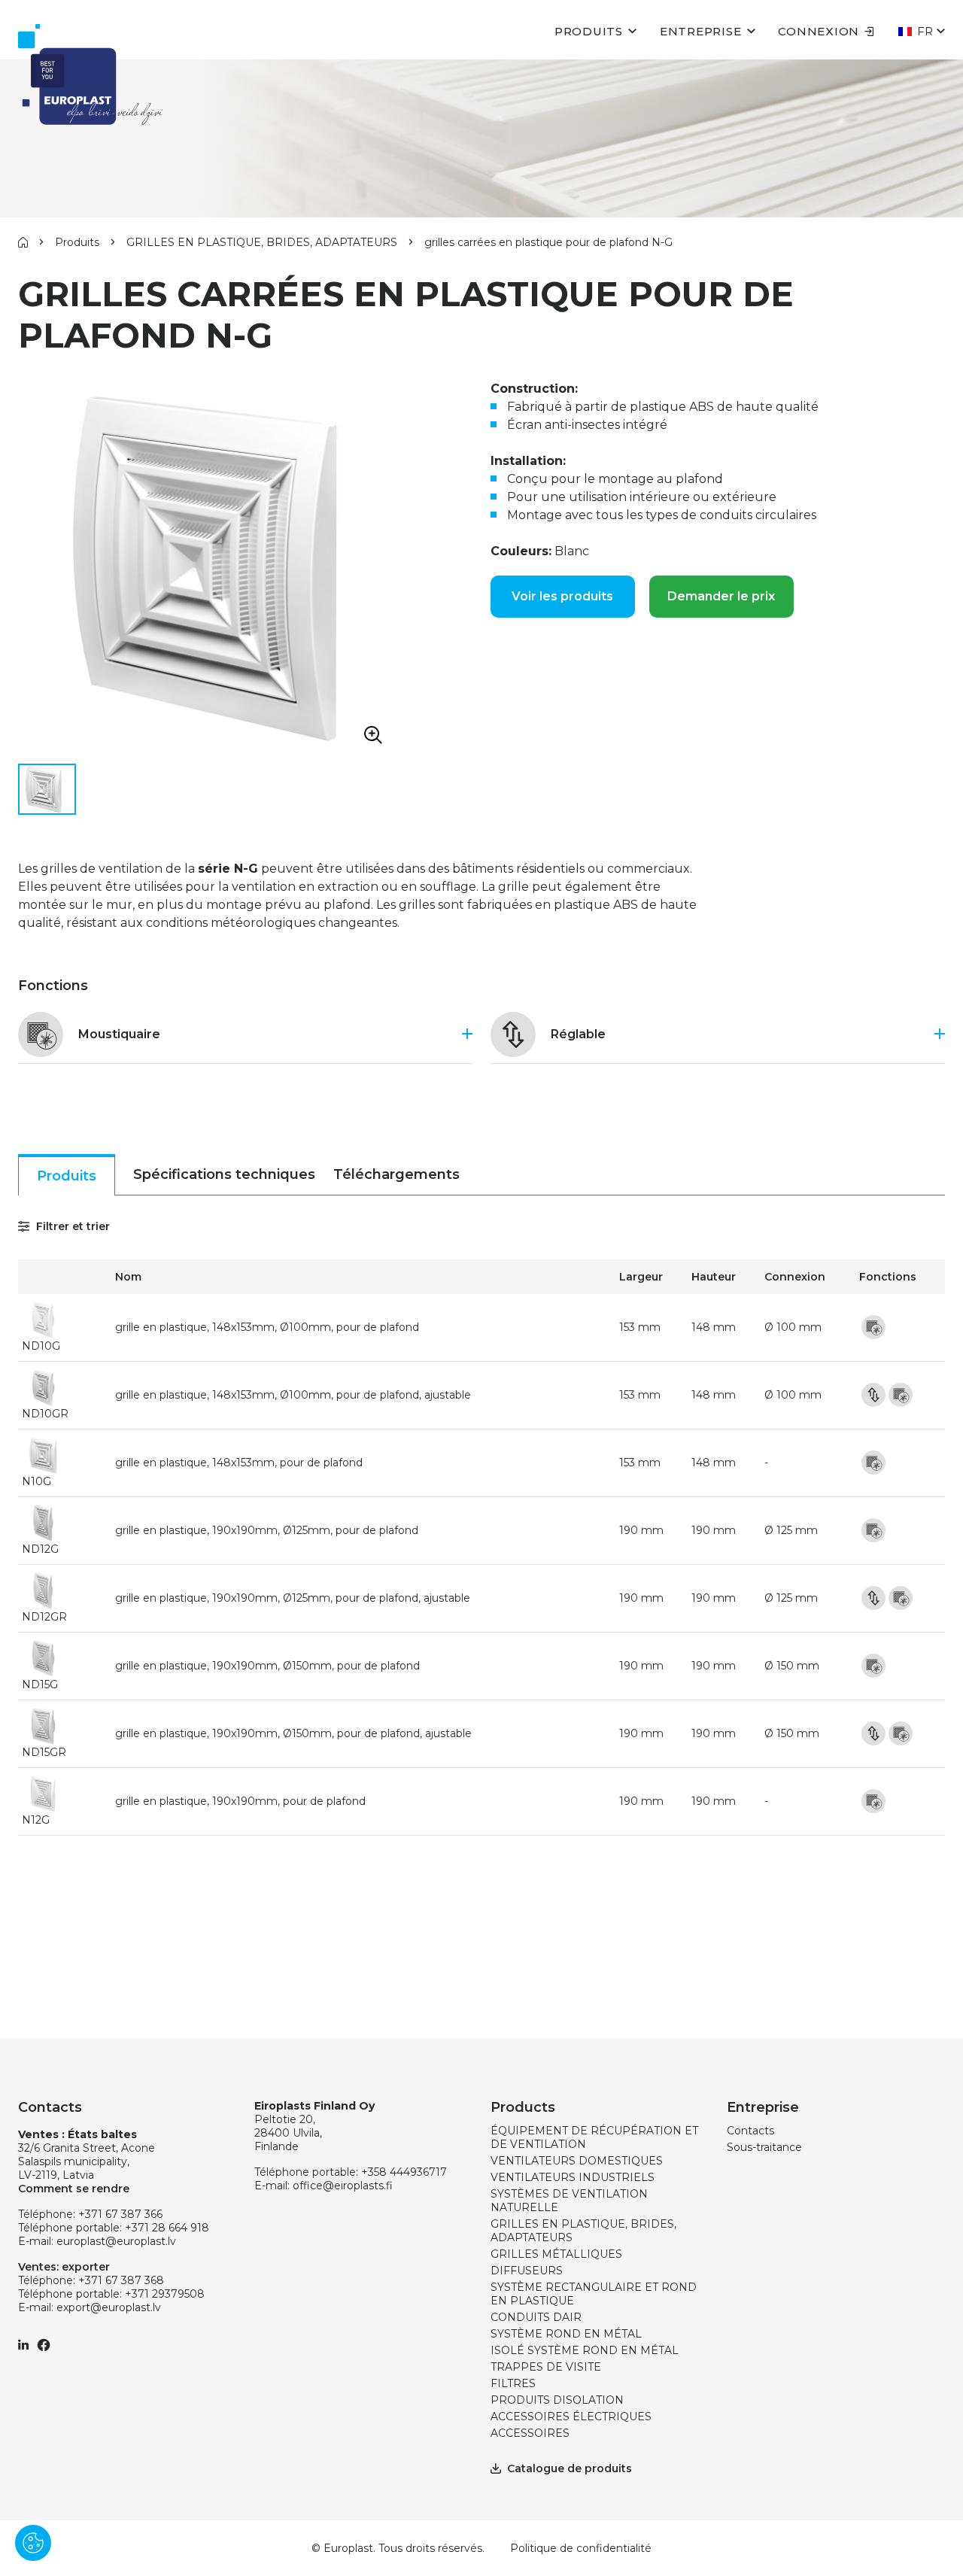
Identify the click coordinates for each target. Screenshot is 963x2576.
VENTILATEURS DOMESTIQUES (577, 2161)
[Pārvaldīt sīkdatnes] (33, 2543)
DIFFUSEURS (527, 2271)
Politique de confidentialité (581, 2548)
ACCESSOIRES (530, 2433)
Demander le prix (721, 596)
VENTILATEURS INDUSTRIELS (573, 2177)
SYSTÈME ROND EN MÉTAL (566, 2334)
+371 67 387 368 (121, 2280)
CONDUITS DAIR (536, 2317)
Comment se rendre (74, 2189)
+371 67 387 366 (120, 2214)
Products (523, 2107)
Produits (589, 31)
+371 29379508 (165, 2294)
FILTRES (513, 2383)
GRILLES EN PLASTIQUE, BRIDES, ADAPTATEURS (262, 242)
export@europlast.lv (109, 2307)
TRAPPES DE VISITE (546, 2367)
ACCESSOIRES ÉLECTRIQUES (571, 2417)
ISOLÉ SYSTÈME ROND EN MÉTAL (585, 2350)
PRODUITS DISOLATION (557, 2400)
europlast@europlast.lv (116, 2241)
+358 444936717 (404, 2172)
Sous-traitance (764, 2147)
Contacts (750, 2131)
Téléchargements (396, 1174)
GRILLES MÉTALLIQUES (556, 2254)
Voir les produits (562, 596)
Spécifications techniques (224, 1174)
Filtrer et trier (71, 1226)
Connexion (819, 31)
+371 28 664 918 (167, 2228)
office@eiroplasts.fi (343, 2186)
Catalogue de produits (570, 2468)
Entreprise (701, 31)
